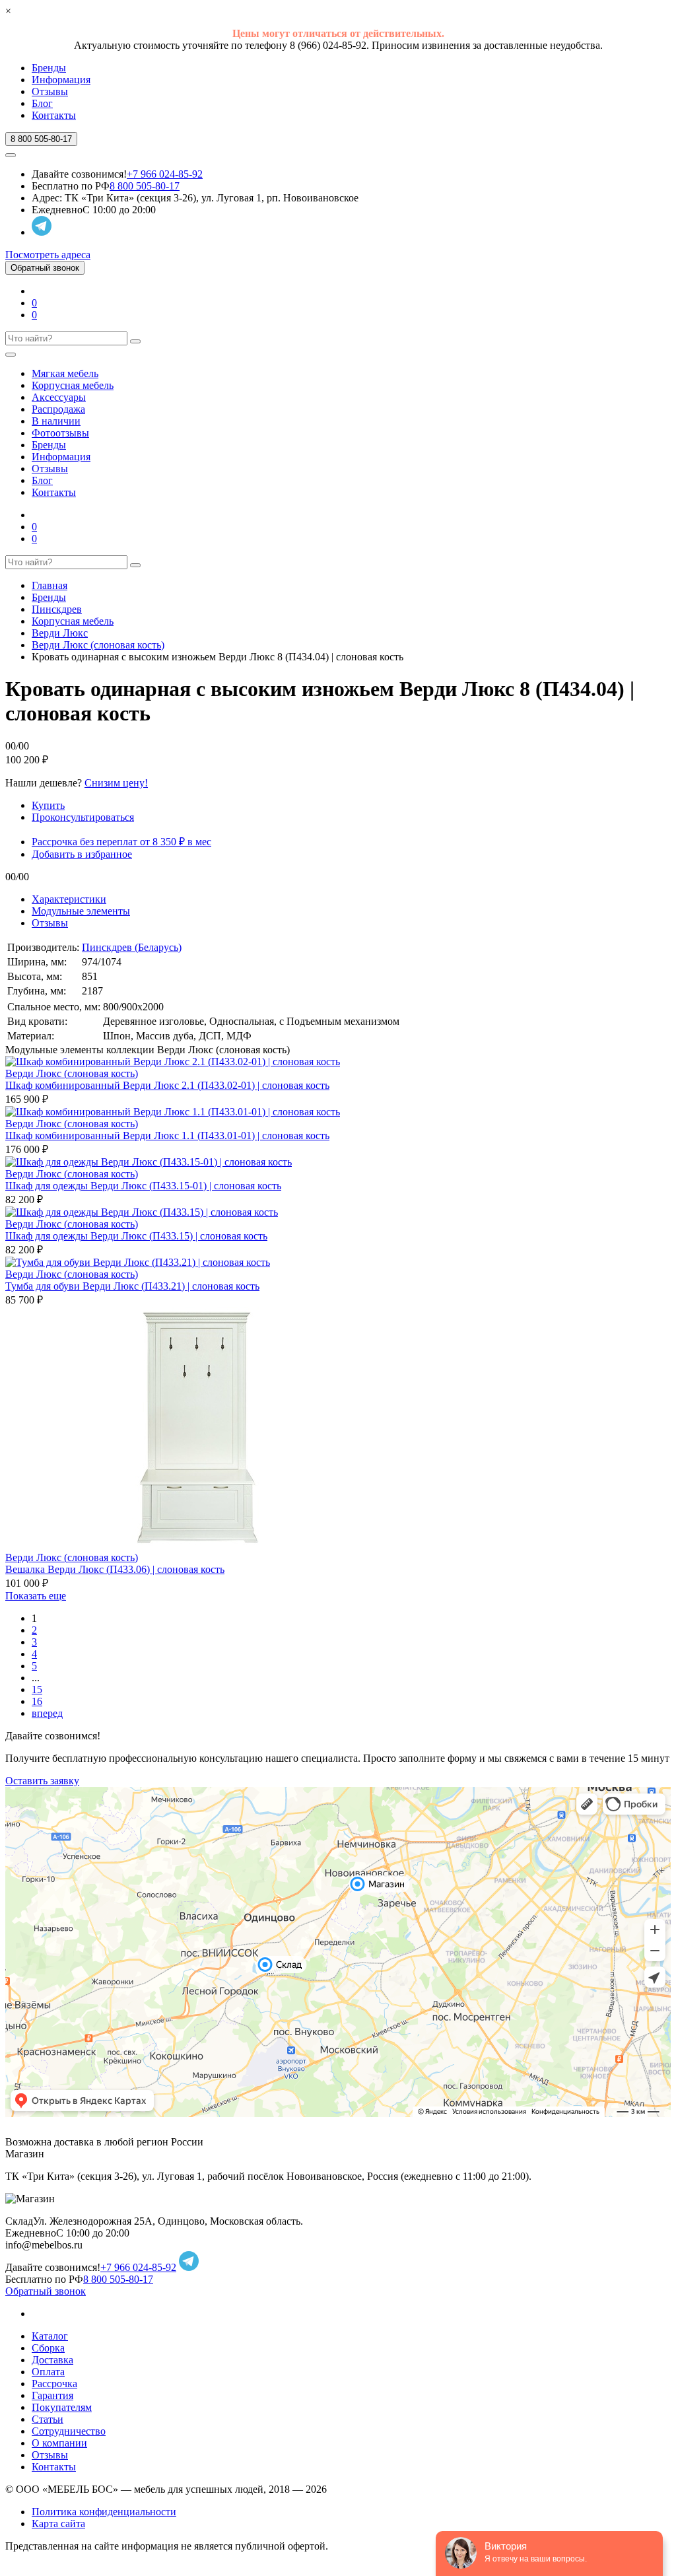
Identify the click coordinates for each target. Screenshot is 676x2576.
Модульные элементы (81, 911)
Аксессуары (59, 397)
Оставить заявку (42, 1781)
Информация (61, 80)
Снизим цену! (116, 783)
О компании (59, 2443)
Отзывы (50, 91)
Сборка (48, 2348)
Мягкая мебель (65, 373)
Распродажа (58, 409)
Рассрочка (54, 2384)
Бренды (49, 68)
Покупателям (62, 2407)
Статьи (48, 2419)
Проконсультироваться (83, 817)
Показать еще (36, 1596)
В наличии (56, 421)
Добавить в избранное (82, 854)
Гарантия (52, 2395)
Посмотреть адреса (48, 255)
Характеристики (69, 899)
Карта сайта (58, 2524)
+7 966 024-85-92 (165, 174)
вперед (47, 1713)
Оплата (48, 2372)
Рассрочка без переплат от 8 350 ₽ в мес (121, 842)
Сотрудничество (69, 2431)
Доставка (52, 2360)
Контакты (54, 115)
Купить (48, 805)
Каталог (50, 2336)
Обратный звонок (45, 268)
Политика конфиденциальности (104, 2512)
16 (37, 1701)
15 (37, 1689)
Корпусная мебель (73, 385)
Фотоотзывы (60, 433)
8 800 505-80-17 (145, 186)
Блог (42, 103)
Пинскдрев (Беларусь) (132, 947)
